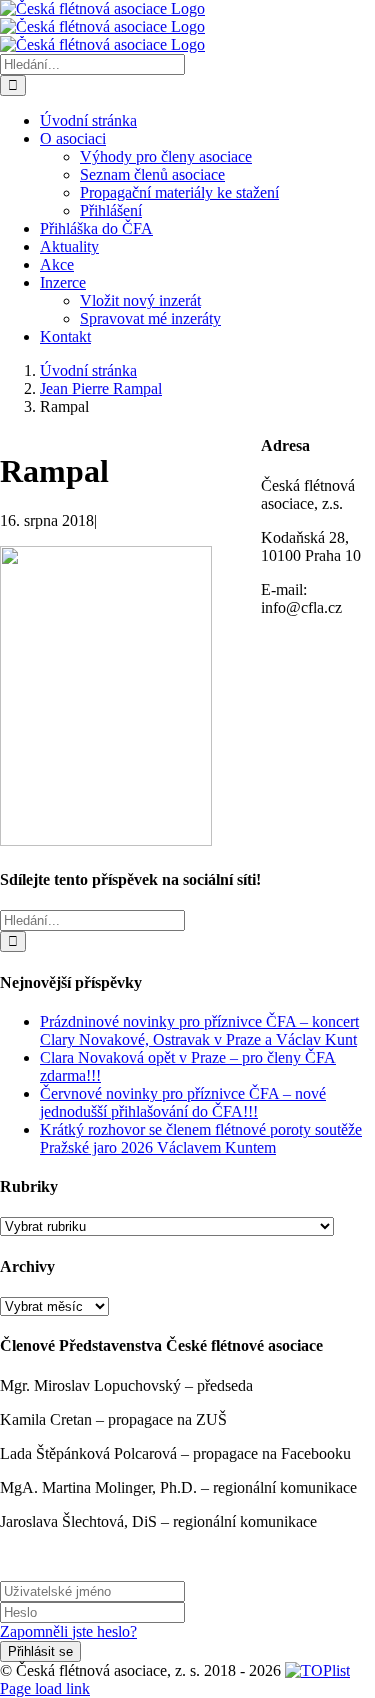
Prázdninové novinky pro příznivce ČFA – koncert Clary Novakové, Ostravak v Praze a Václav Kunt (199, 1030)
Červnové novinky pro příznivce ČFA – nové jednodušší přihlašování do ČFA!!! (183, 1102)
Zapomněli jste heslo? (68, 1631)
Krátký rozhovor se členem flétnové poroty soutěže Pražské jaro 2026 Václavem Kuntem (201, 1138)
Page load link (45, 1688)
